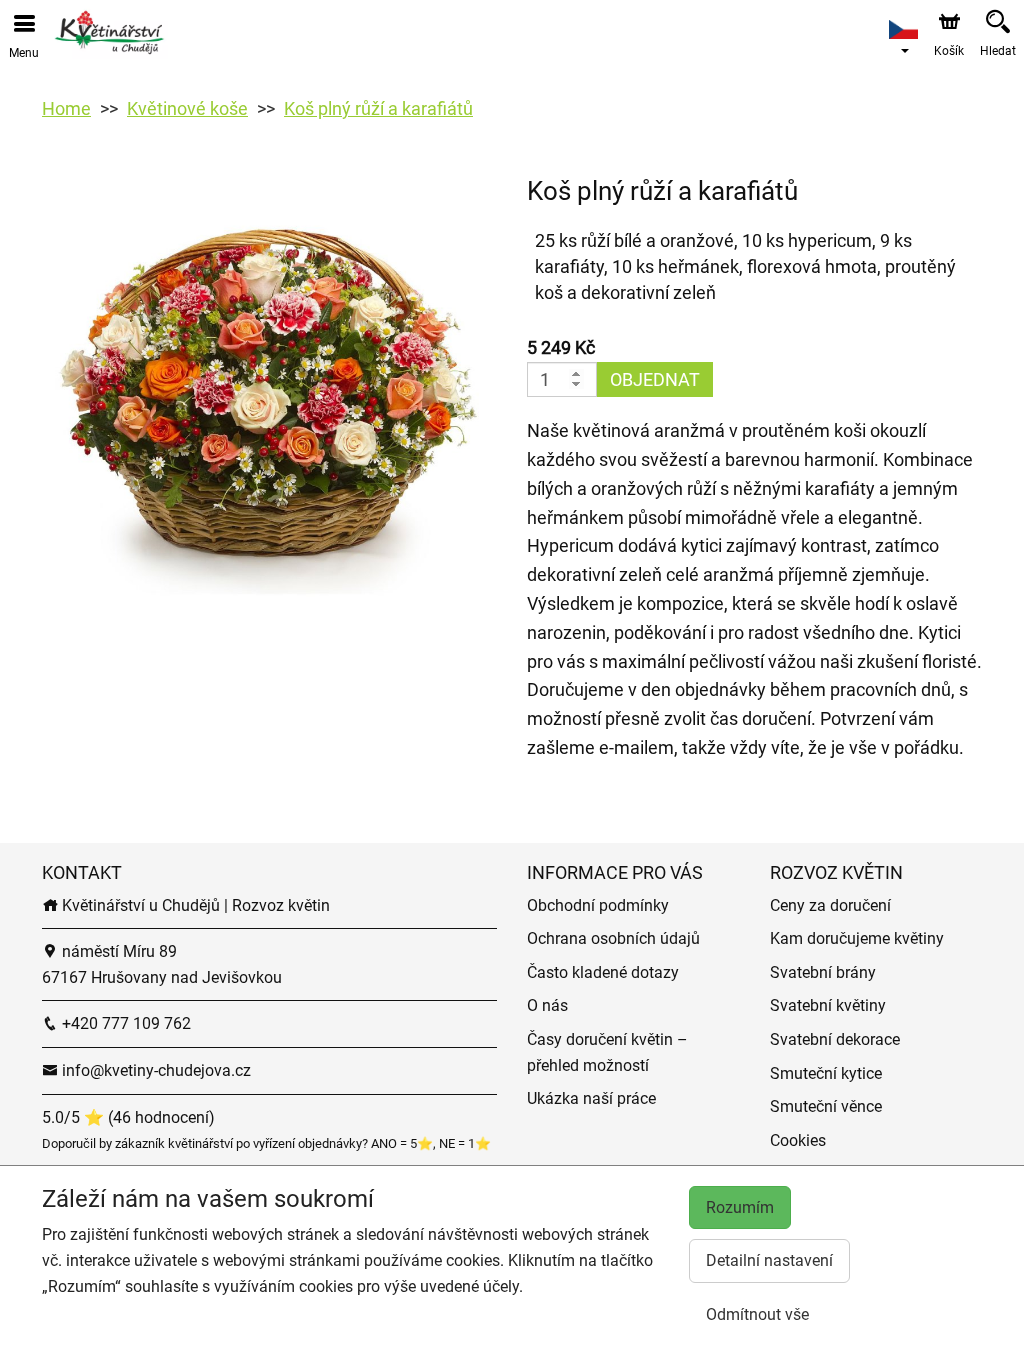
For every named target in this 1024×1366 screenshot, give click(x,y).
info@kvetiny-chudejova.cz (154, 1070)
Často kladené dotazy (603, 972)
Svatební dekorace (835, 1039)
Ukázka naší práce (591, 1098)
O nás (547, 1005)
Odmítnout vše (757, 1314)
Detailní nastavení (769, 1260)
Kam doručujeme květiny (857, 938)
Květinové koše (187, 108)
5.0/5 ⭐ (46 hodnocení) (128, 1117)
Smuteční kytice (826, 1073)
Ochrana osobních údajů (613, 938)
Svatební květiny (828, 1005)
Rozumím (740, 1207)
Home (66, 108)
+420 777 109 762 (124, 1023)
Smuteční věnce (826, 1106)
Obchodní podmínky (598, 905)
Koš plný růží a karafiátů (378, 108)
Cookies (798, 1140)
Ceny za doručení (830, 905)
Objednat (655, 379)
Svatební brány (823, 972)
